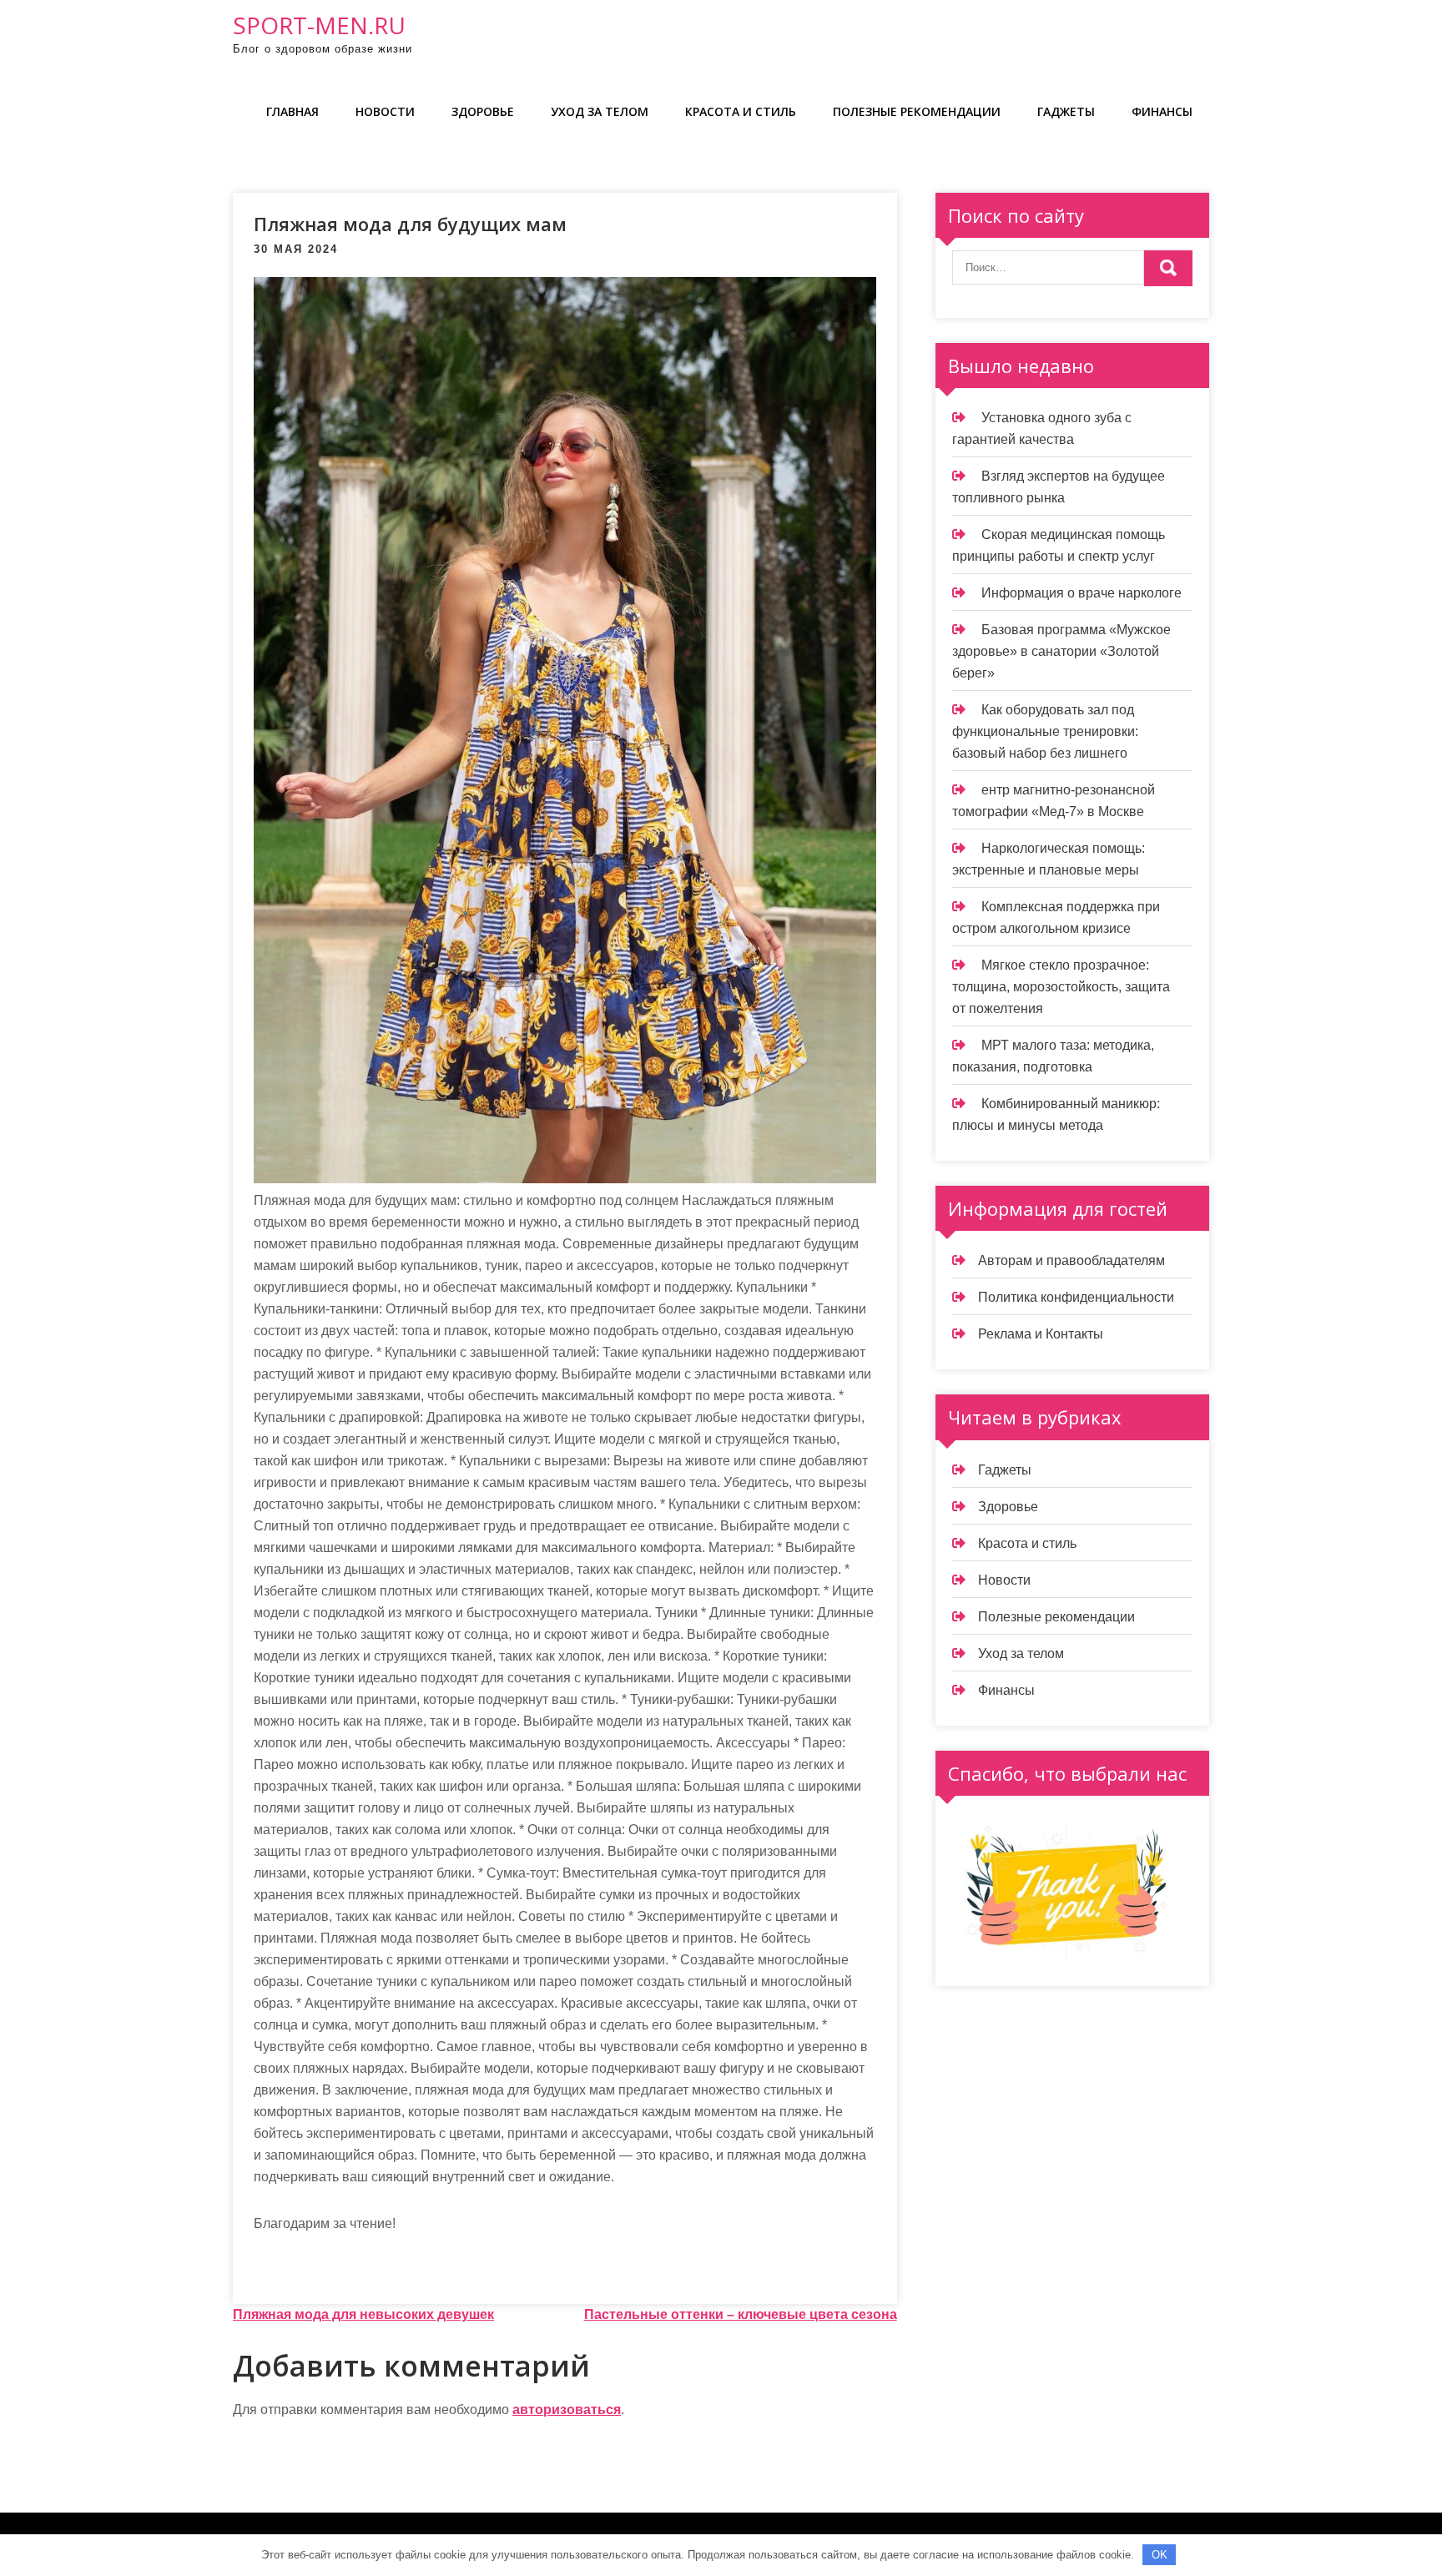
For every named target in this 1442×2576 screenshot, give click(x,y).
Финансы (1162, 111)
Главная (292, 111)
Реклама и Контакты (1041, 1334)
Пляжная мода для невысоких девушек (363, 2314)
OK (1160, 2555)
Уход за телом (600, 111)
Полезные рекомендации (917, 111)
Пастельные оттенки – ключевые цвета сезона (741, 2314)
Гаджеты (1066, 111)
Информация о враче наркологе (1081, 593)
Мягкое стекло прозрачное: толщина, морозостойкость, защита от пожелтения (1061, 987)
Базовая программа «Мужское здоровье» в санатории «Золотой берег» (1061, 651)
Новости (385, 111)
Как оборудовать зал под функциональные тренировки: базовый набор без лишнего (1045, 731)
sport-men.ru (319, 25)
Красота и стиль (741, 111)
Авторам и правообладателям (1071, 1260)
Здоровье (483, 111)
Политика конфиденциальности (1076, 1297)
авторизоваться (567, 2410)
